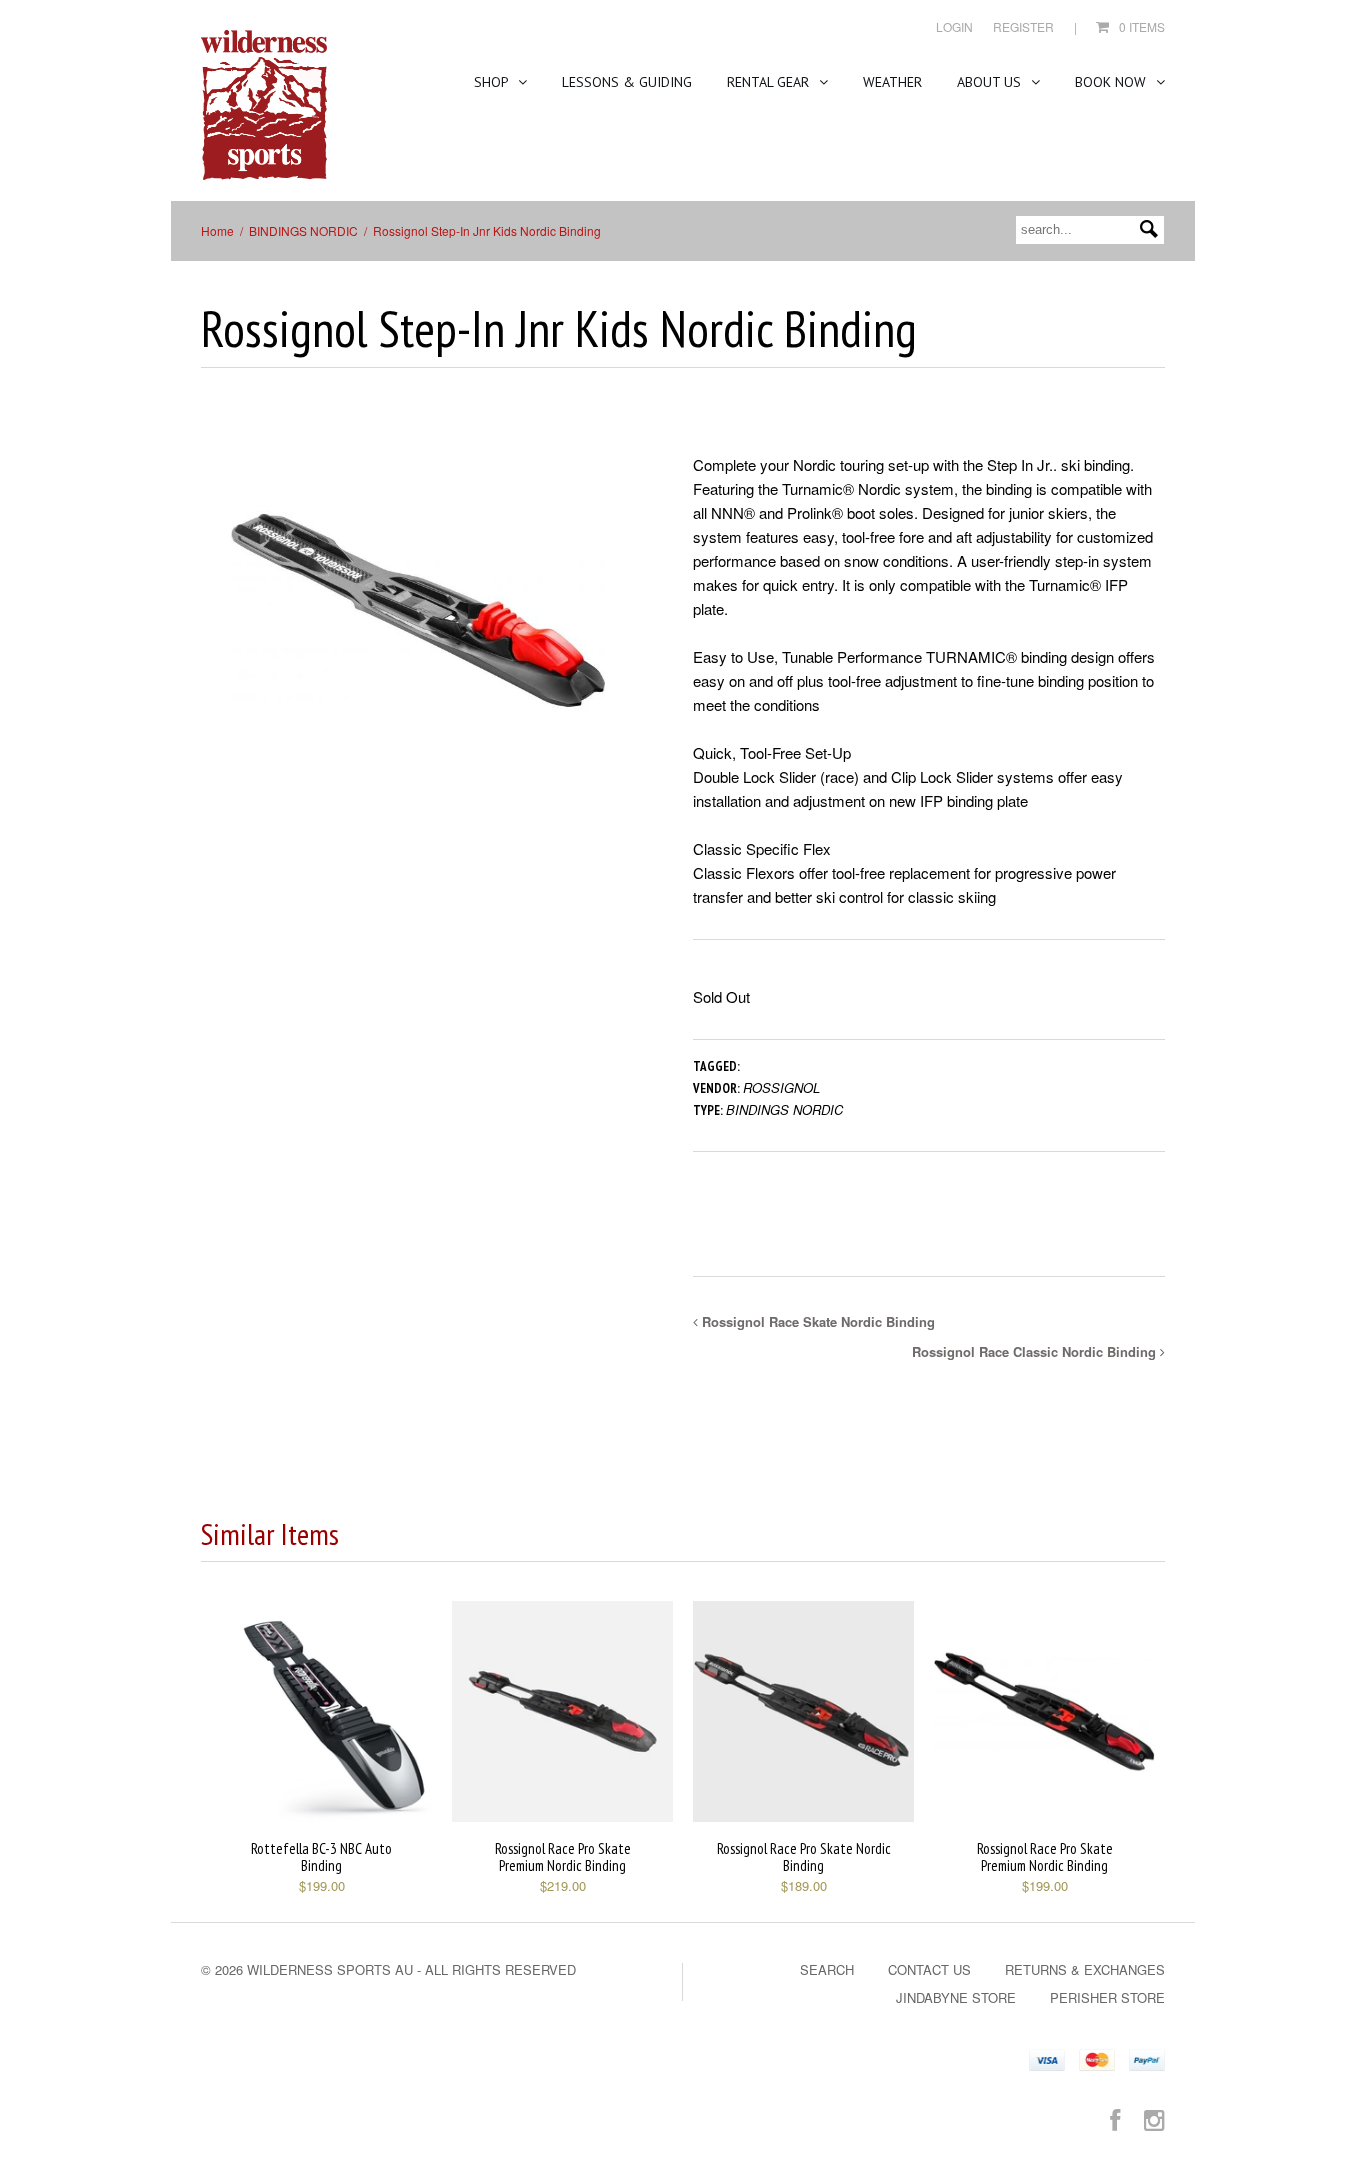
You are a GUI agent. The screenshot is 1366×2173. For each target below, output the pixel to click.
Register (1023, 26)
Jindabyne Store (956, 1997)
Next (621, 629)
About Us (991, 82)
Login (954, 26)
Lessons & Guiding (627, 82)
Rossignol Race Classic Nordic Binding (1036, 1351)
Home (217, 230)
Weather (892, 82)
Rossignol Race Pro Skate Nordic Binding (804, 1857)
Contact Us (929, 1969)
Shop (493, 82)
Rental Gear (770, 82)
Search (827, 1969)
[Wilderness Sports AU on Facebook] (1115, 2118)
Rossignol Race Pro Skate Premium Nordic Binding (563, 1857)
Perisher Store (1107, 1997)
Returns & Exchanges (1085, 1969)
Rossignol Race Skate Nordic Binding (816, 1321)
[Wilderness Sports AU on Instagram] (1154, 2118)
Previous (216, 629)
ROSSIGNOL (781, 1087)
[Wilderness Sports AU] (264, 105)
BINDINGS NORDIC (303, 230)
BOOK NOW (1112, 82)
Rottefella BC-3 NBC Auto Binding (321, 1857)
